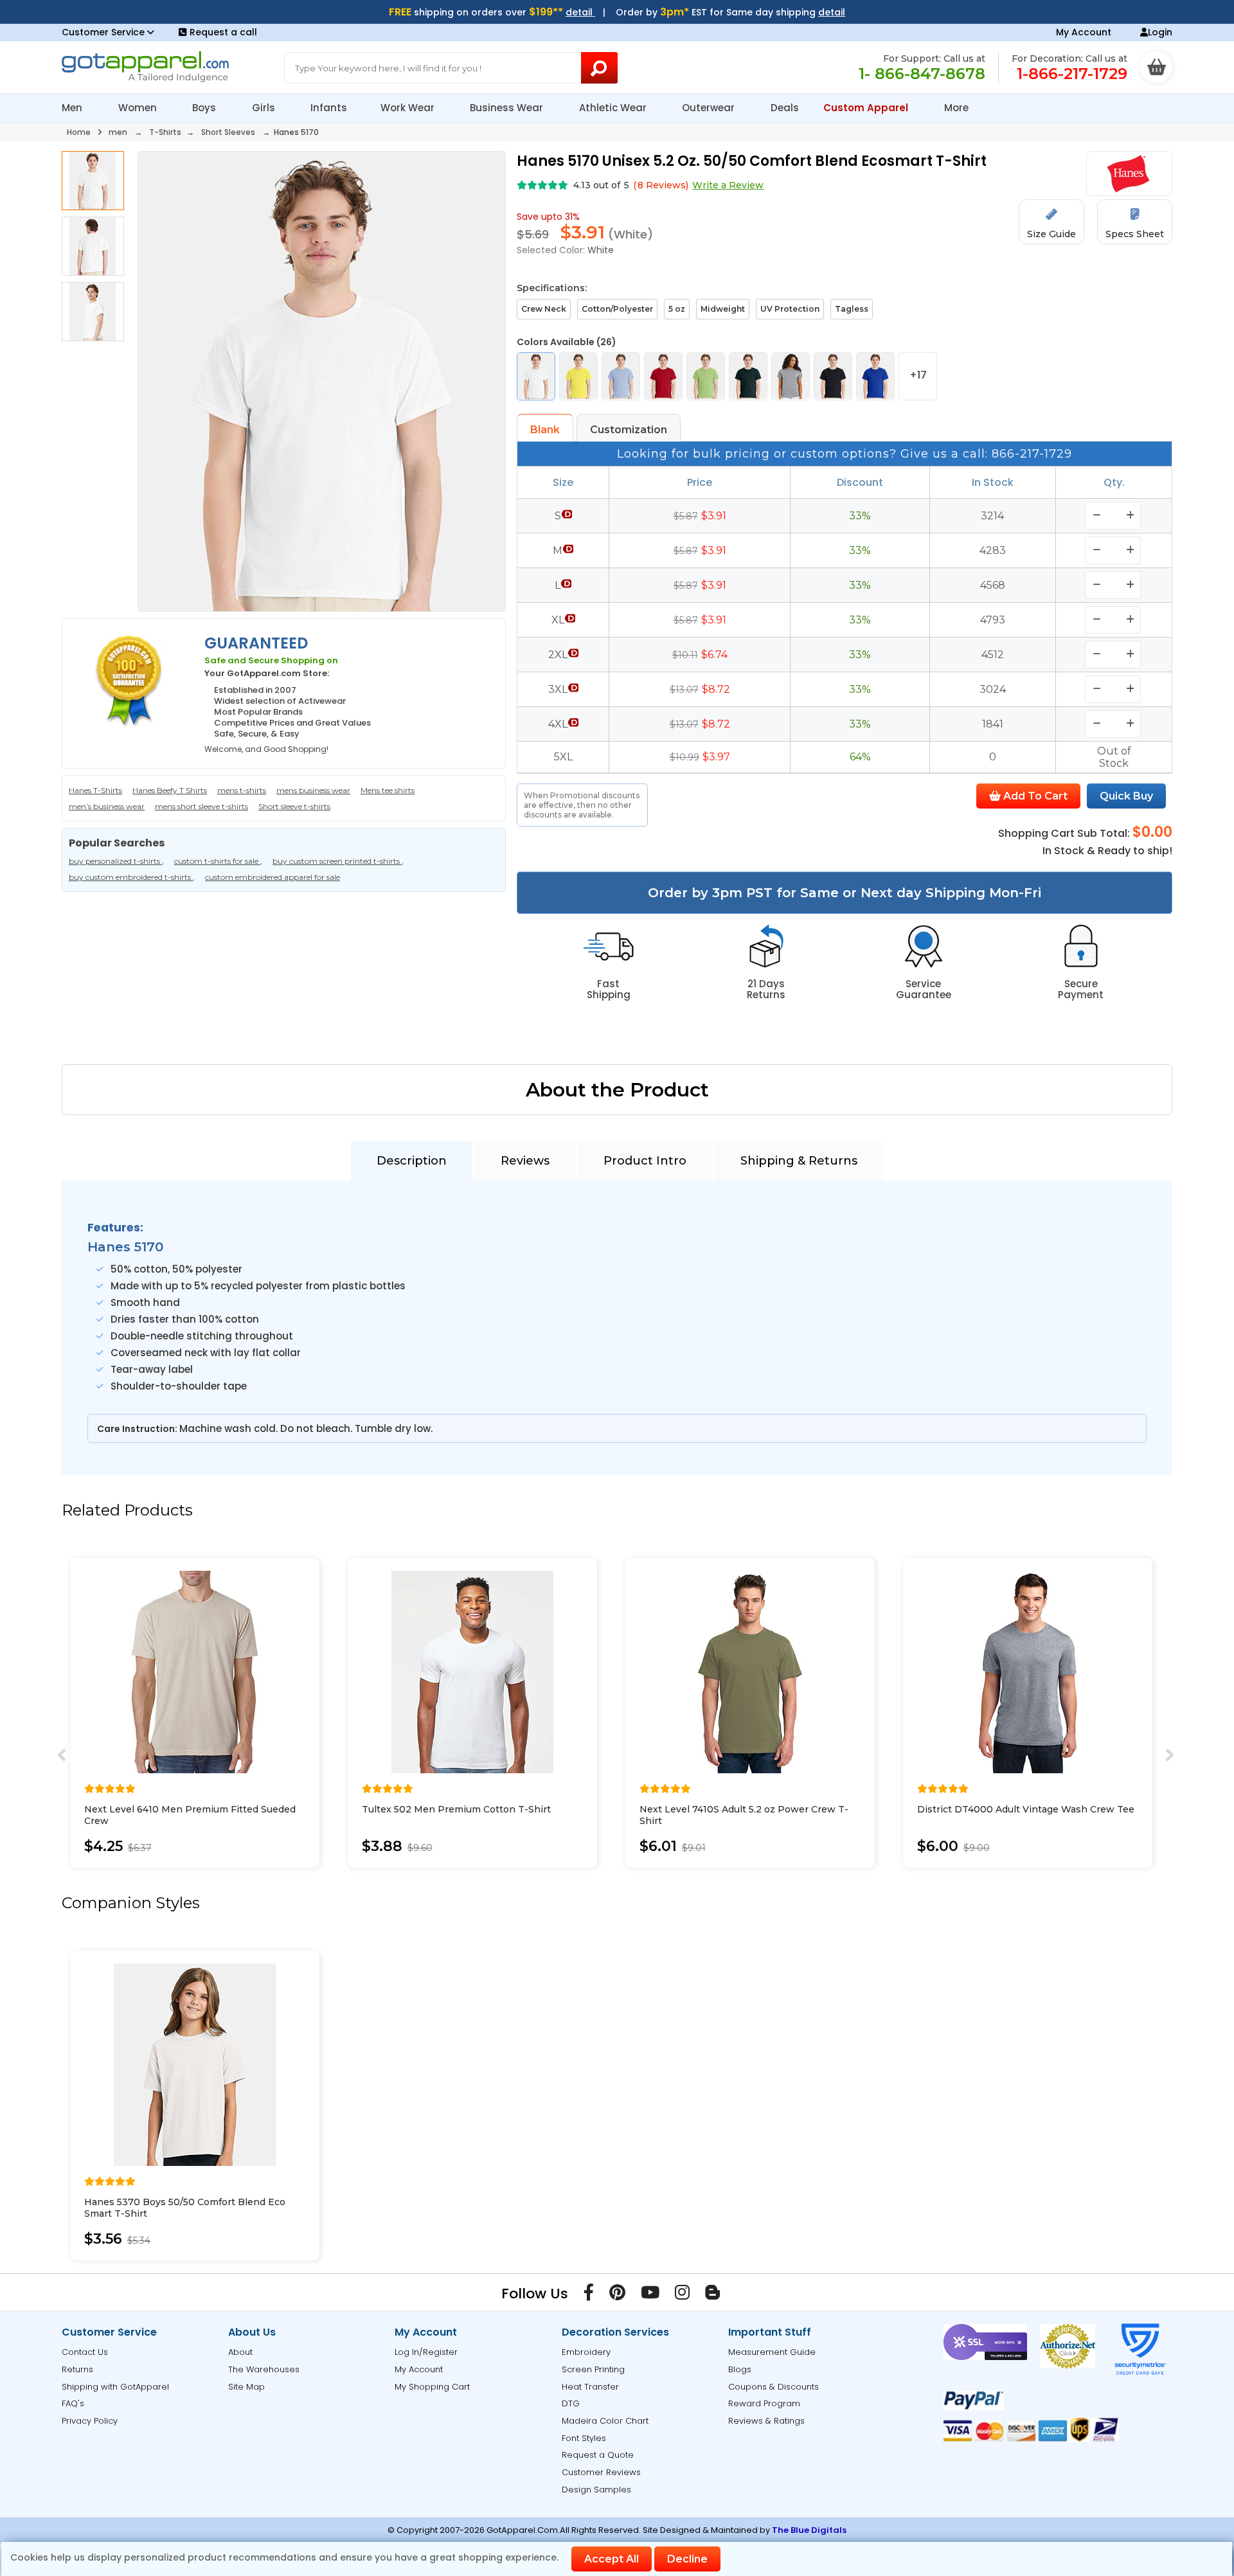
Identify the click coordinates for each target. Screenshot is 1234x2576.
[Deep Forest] (748, 376)
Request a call (223, 32)
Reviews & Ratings (766, 2421)
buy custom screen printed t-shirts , (338, 861)
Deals (785, 108)
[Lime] (706, 376)
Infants (329, 108)
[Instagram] (682, 2295)
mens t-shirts (242, 790)
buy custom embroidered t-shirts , (132, 877)
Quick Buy (1126, 796)
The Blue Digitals (809, 2530)
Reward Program (764, 2403)
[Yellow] (578, 376)
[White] (536, 376)
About (240, 2352)
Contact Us (85, 2352)
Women (139, 108)
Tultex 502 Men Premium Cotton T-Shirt (456, 1809)
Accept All (612, 2559)
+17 (918, 375)
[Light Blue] (621, 376)
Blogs (740, 2369)
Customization (629, 430)
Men (73, 108)
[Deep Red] (663, 376)
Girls (265, 108)
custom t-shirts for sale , (218, 861)
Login (1160, 32)
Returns (77, 2369)
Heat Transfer (590, 2387)
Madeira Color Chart (605, 2421)
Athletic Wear (614, 108)
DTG (571, 2403)
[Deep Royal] (875, 376)
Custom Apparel (867, 108)
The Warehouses (264, 2369)
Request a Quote (598, 2455)
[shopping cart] (1156, 67)
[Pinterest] (617, 2295)
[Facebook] (589, 2295)
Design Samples (596, 2490)
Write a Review (728, 185)
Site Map (246, 2387)
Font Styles (584, 2438)
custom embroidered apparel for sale (273, 877)
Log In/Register (426, 2352)
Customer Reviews (601, 2472)
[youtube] (650, 2295)
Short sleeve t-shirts (294, 806)
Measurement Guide (772, 2352)
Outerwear (710, 108)
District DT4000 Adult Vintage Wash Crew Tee (1026, 1809)
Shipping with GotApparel (115, 2387)
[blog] (712, 2295)
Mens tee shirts (388, 790)
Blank (545, 430)
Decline (687, 2559)
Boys (205, 108)
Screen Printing (593, 2369)
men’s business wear (107, 806)
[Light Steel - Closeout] (791, 376)
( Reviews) (661, 185)
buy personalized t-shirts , (116, 861)
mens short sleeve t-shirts (201, 806)
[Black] (833, 376)
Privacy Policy (90, 2421)
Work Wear (409, 108)
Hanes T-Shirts (95, 790)
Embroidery (586, 2352)
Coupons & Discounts (773, 2387)
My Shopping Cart (432, 2387)
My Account (1084, 32)
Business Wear (508, 108)
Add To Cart (1034, 796)
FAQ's (73, 2403)
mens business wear (313, 790)
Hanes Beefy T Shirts (170, 790)
